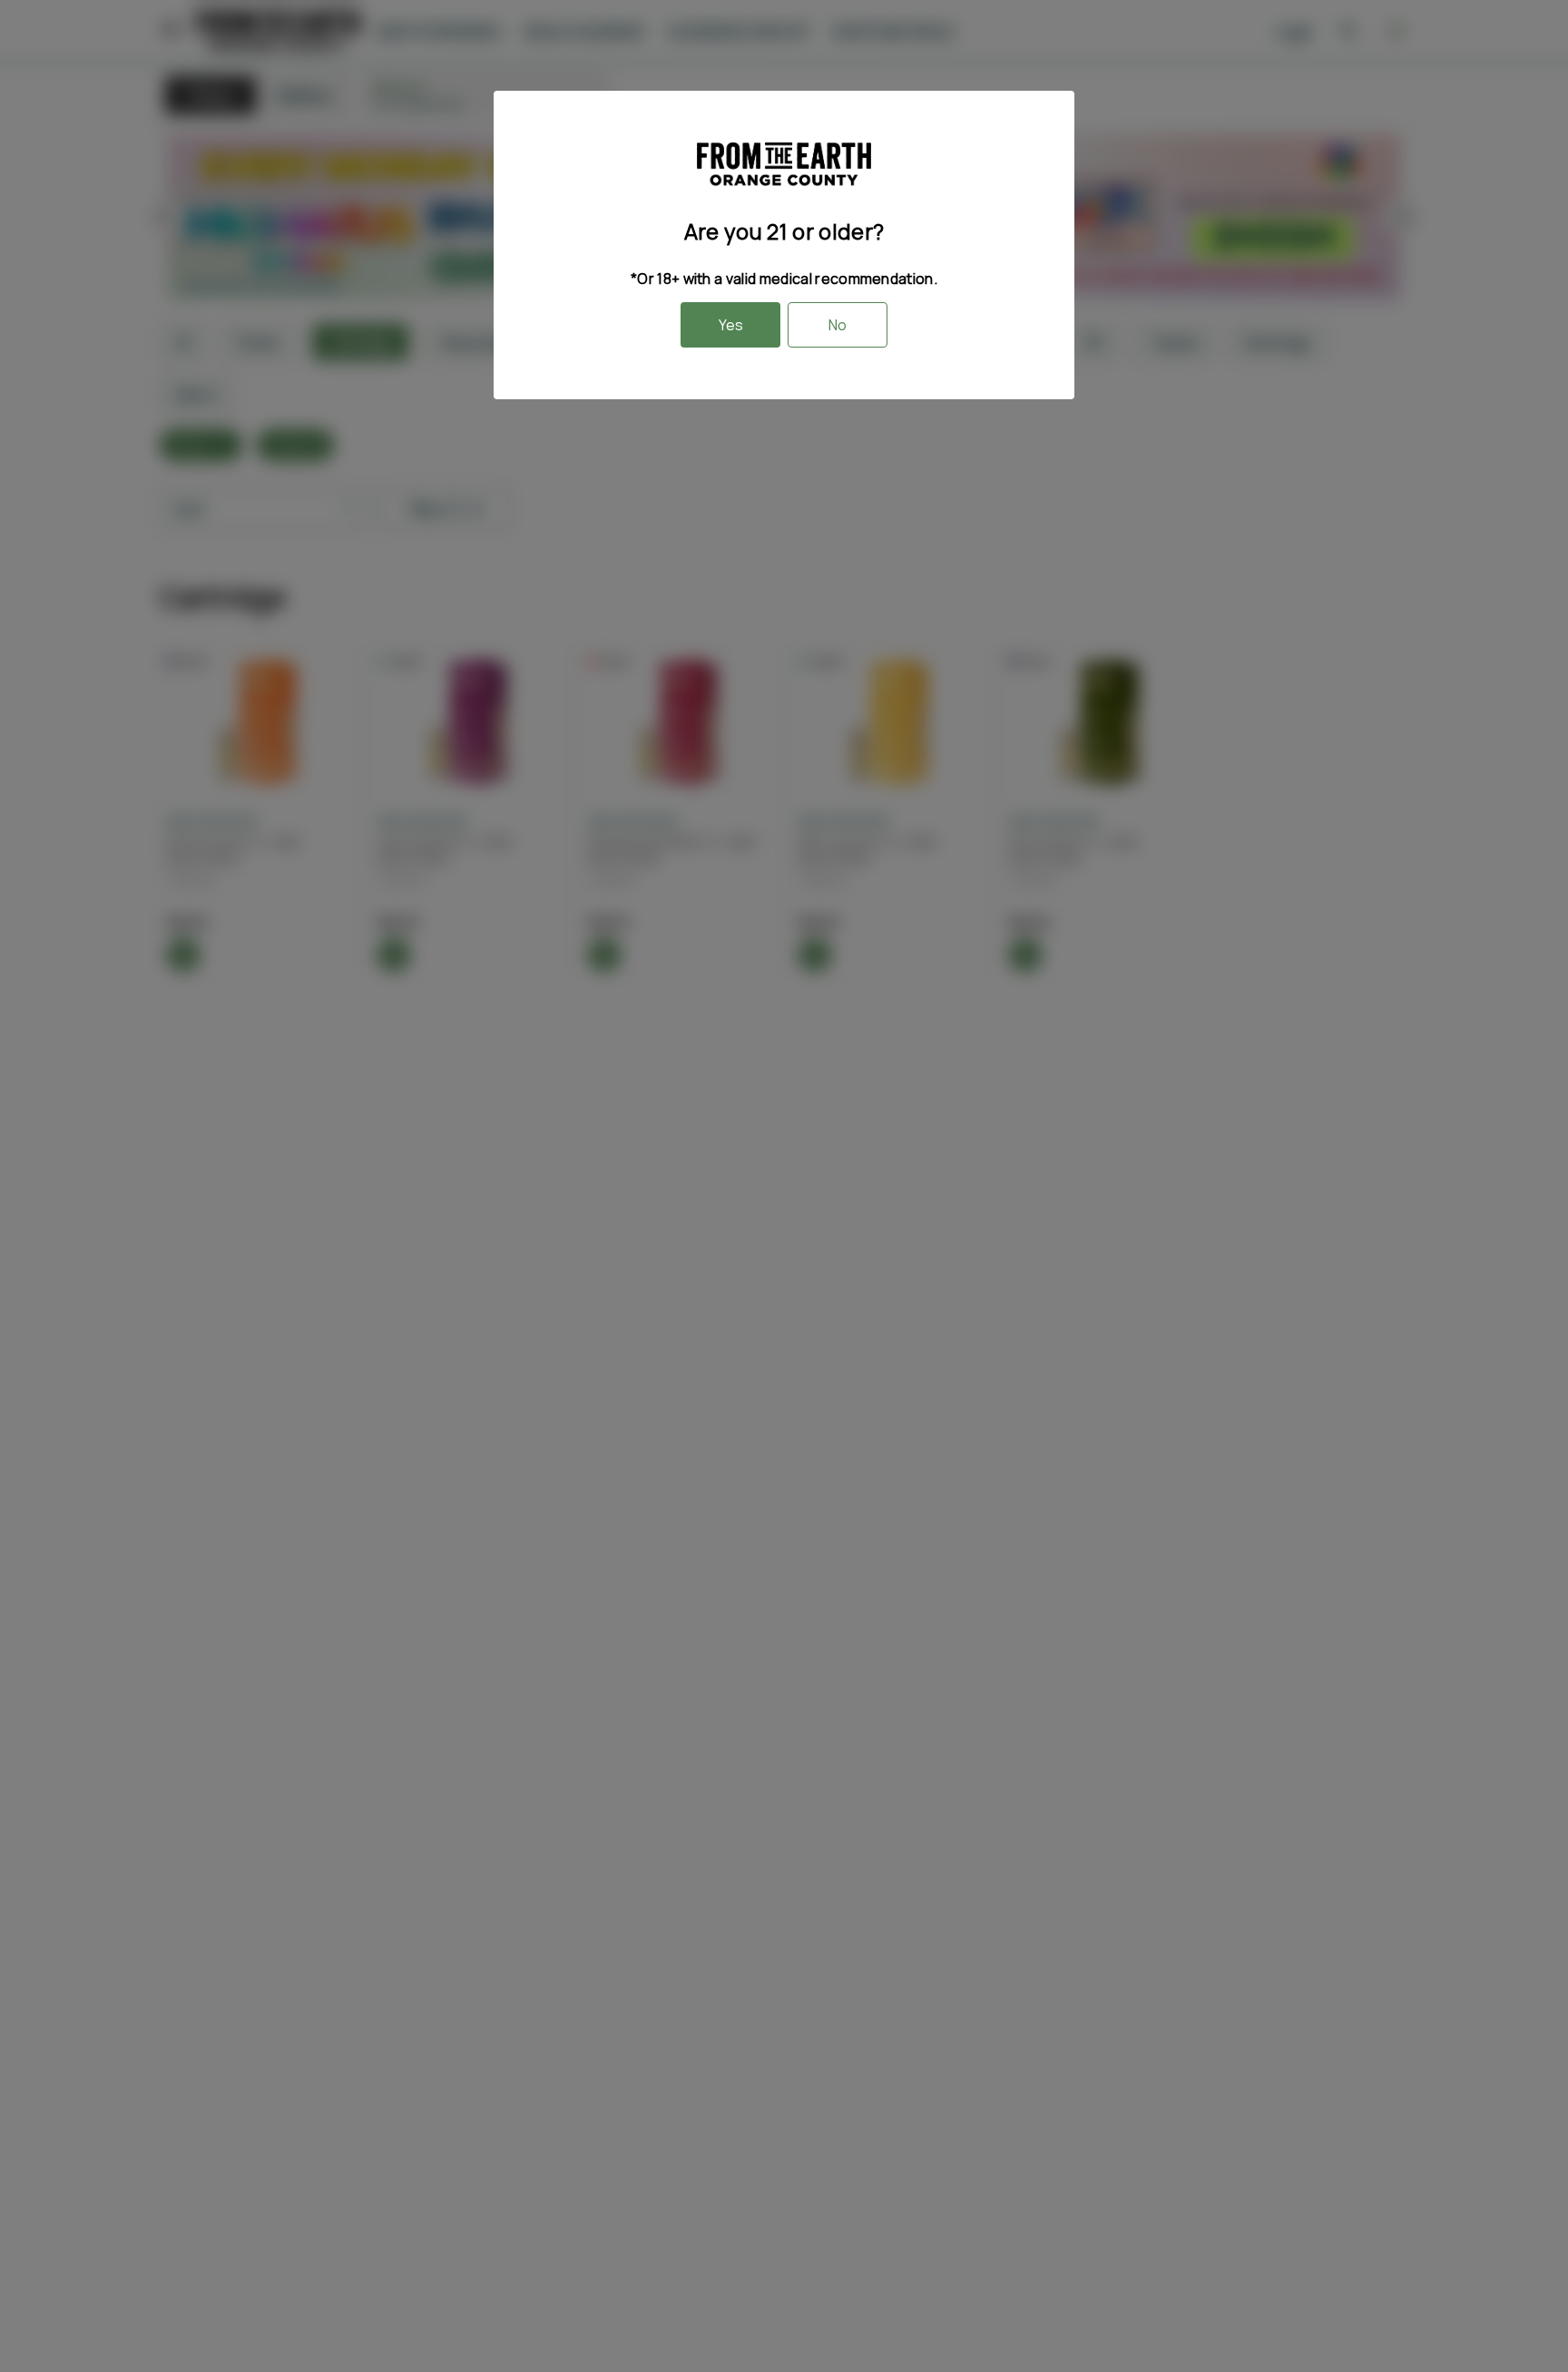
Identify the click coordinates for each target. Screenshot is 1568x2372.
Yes (731, 325)
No (838, 325)
